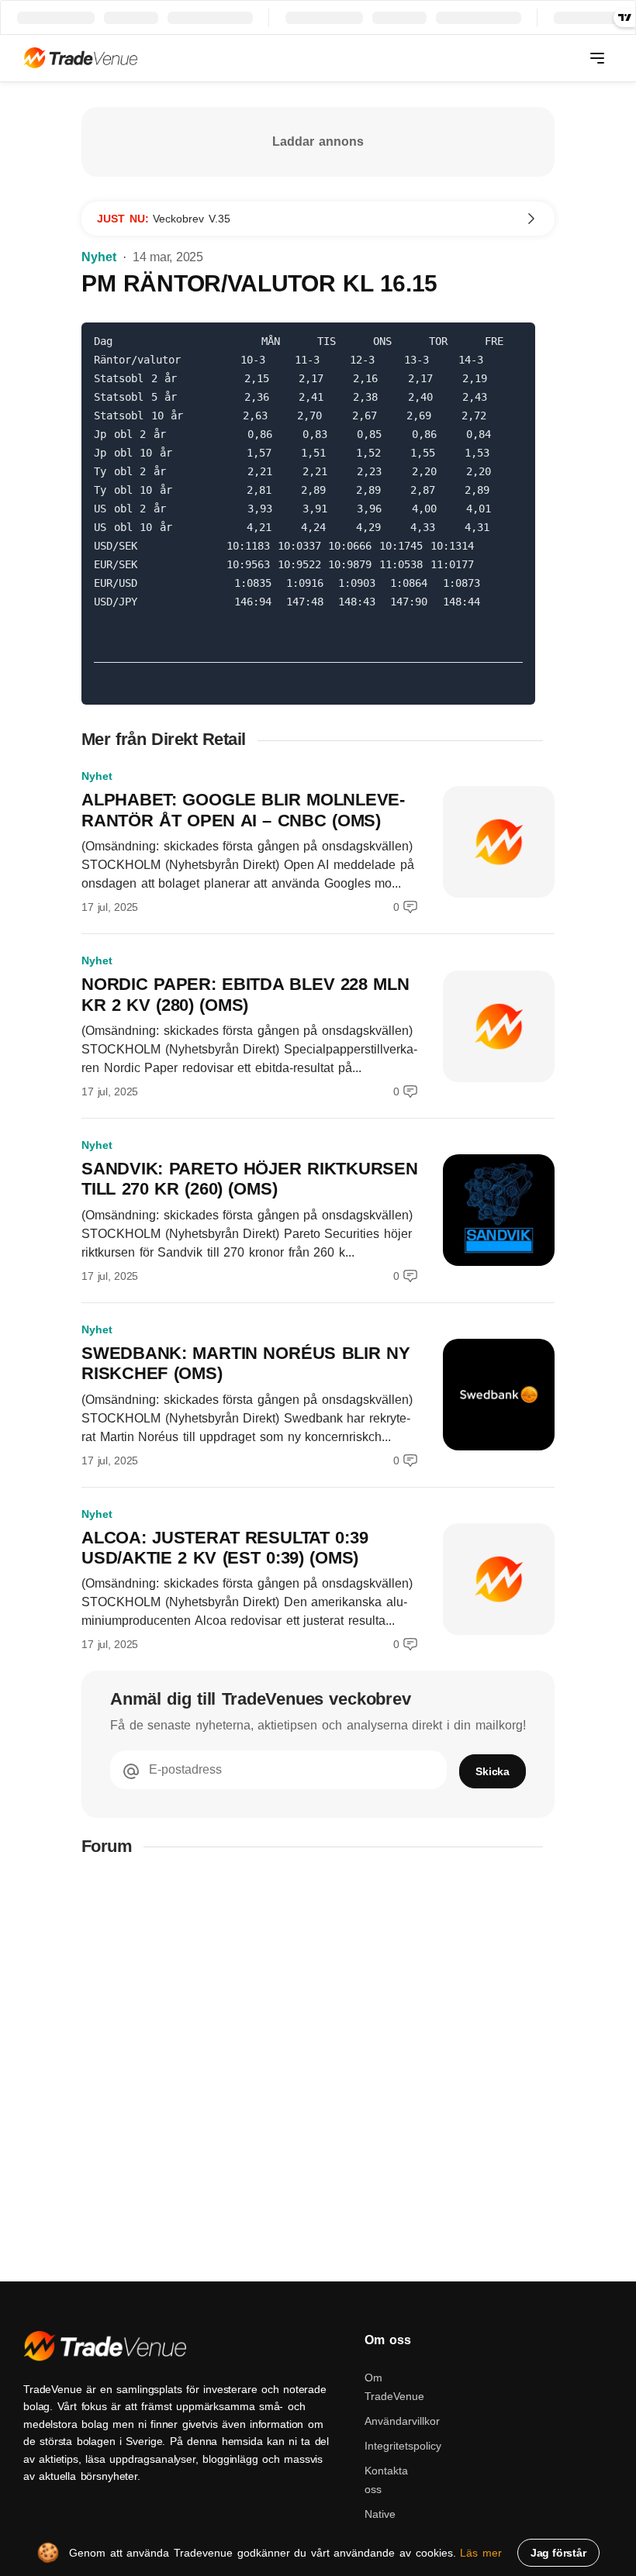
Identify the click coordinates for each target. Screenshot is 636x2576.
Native (380, 2514)
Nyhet (99, 257)
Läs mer (481, 2553)
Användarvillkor (402, 2421)
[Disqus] (318, 2069)
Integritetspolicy (403, 2446)
